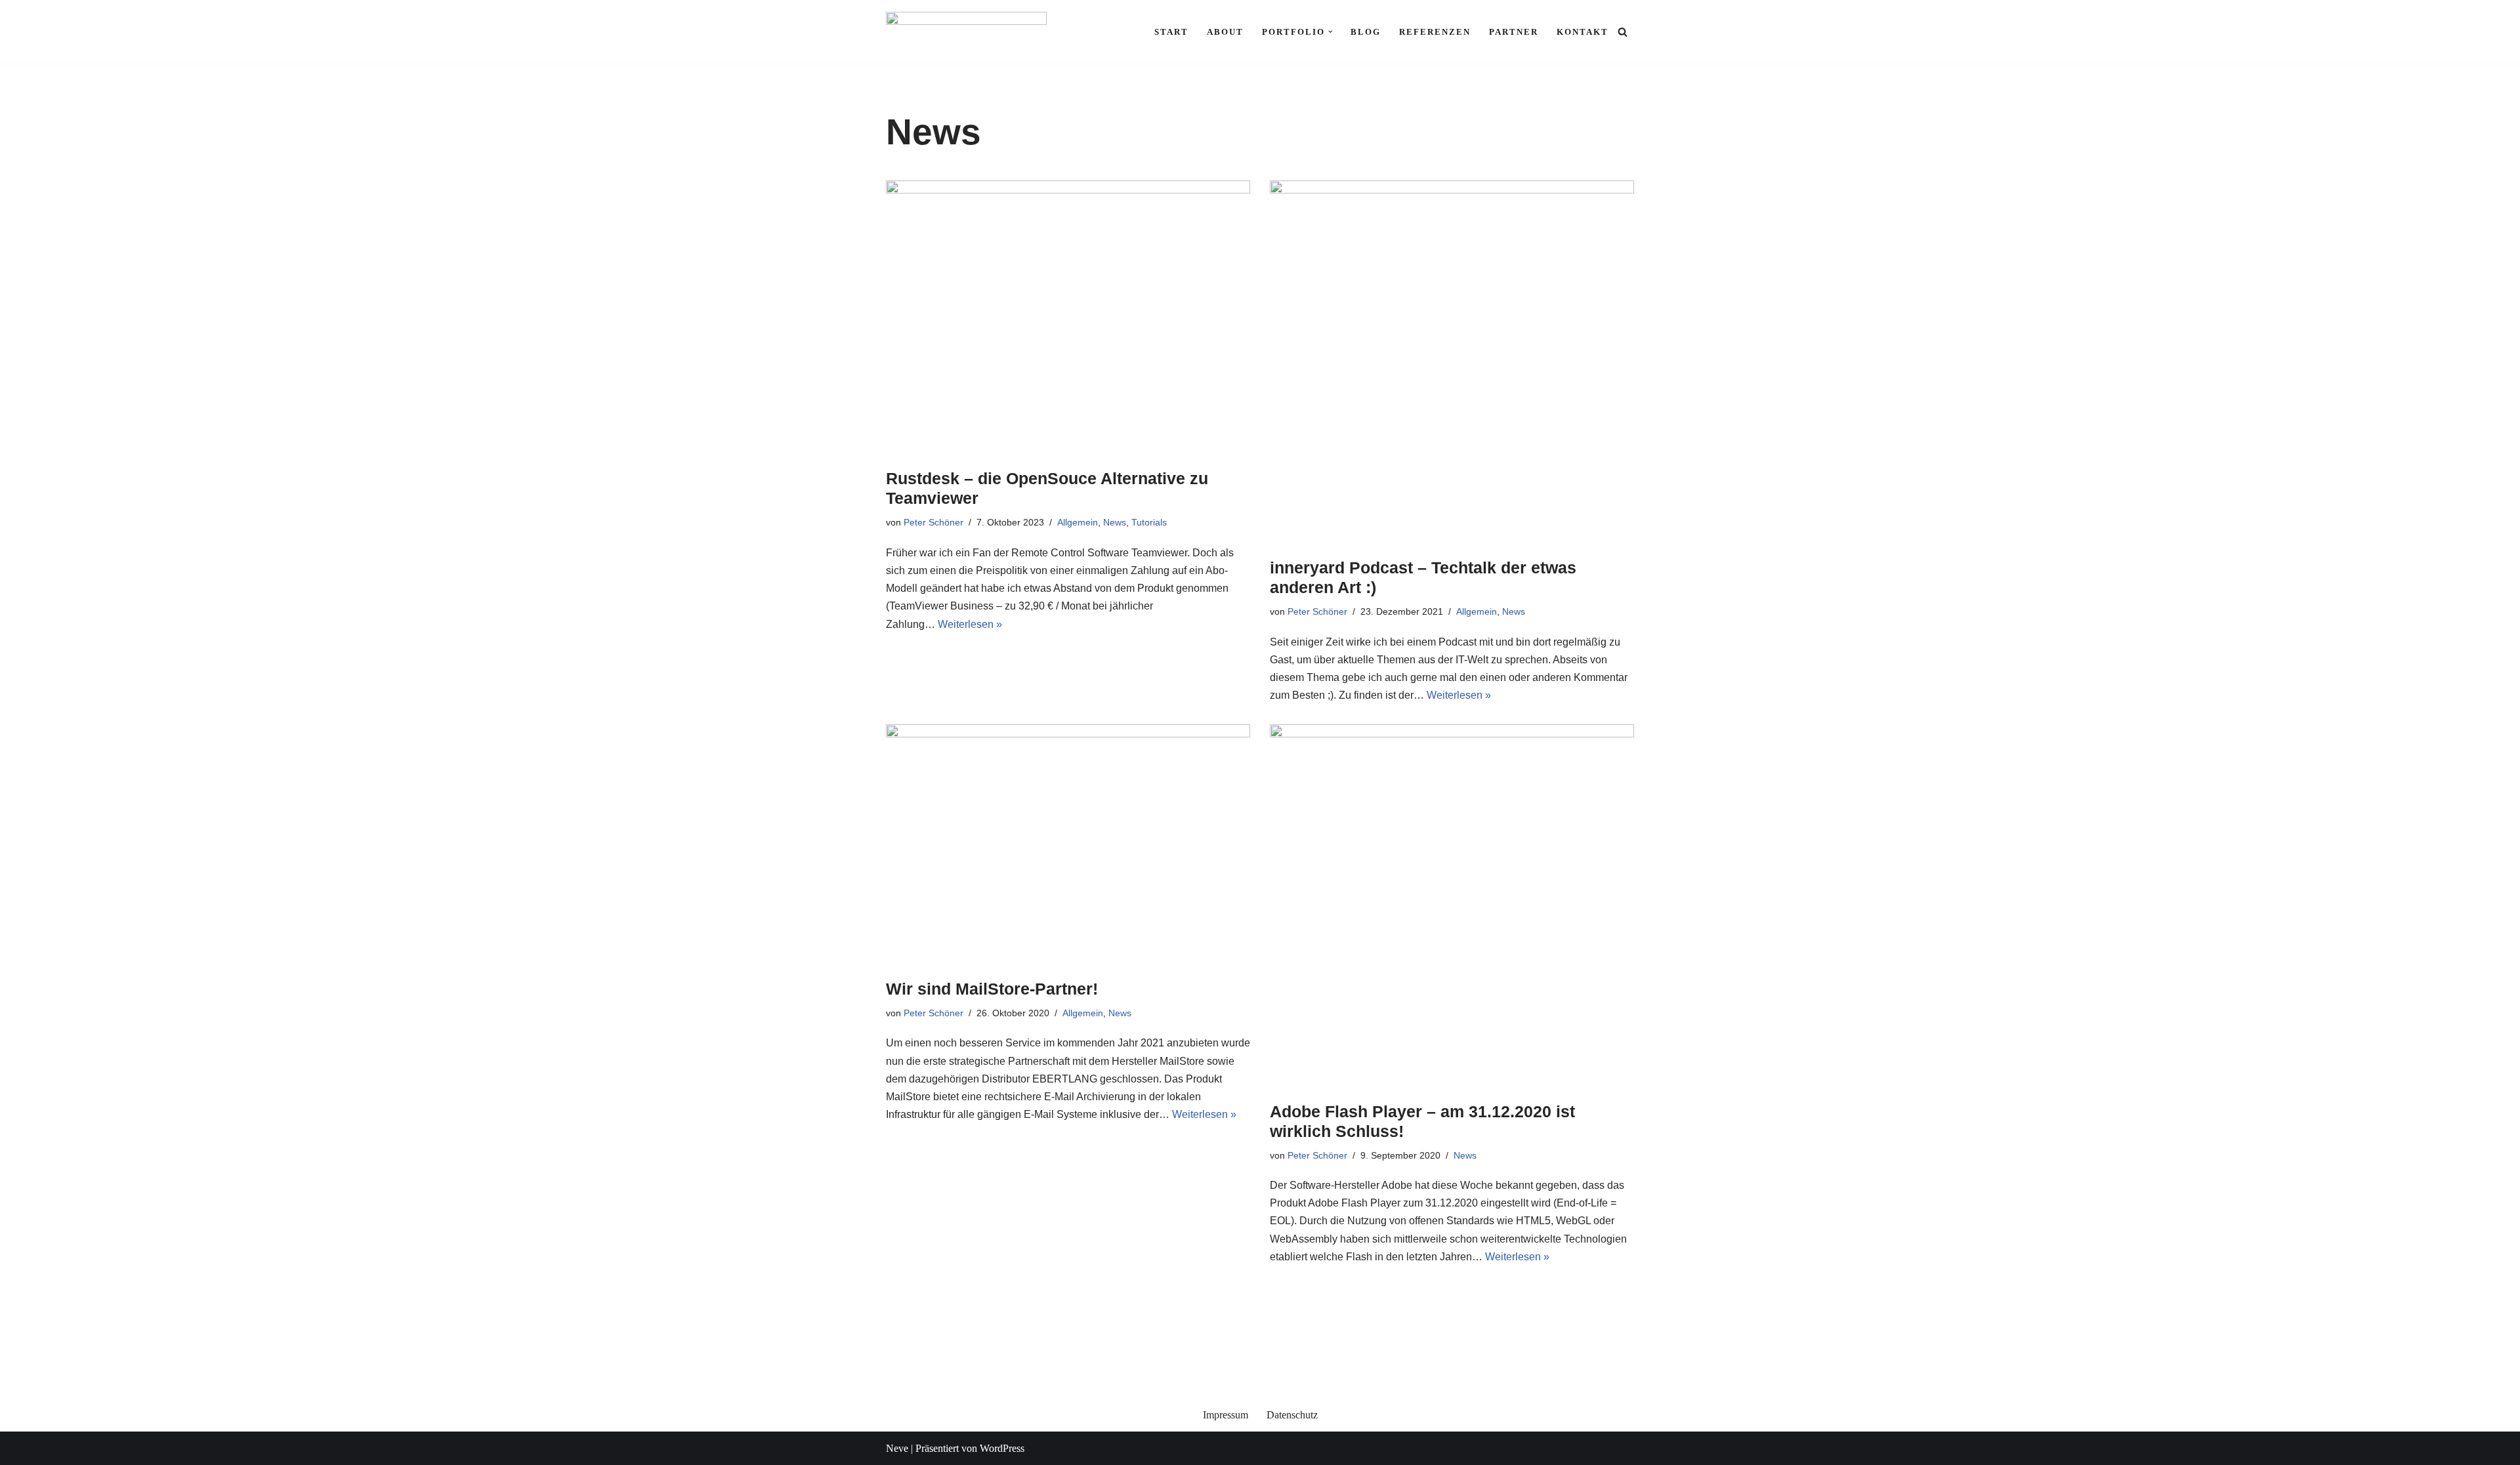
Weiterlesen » (970, 624)
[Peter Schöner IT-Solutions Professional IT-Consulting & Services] (966, 32)
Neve (897, 1448)
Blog (1366, 32)
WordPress (1002, 1448)
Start (1171, 32)
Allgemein (1078, 522)
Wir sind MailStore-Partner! (992, 989)
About (1225, 32)
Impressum (1226, 1415)
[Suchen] (1623, 32)
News (1115, 522)
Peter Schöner (934, 522)
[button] (1331, 32)
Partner (1514, 32)
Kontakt (1583, 32)
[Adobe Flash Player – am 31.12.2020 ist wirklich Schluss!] (1452, 906)
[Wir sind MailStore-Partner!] (1068, 845)
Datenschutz (1292, 1415)
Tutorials (1149, 522)
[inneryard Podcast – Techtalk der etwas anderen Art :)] (1452, 362)
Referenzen (1435, 32)
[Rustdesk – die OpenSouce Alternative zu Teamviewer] (1068, 318)
